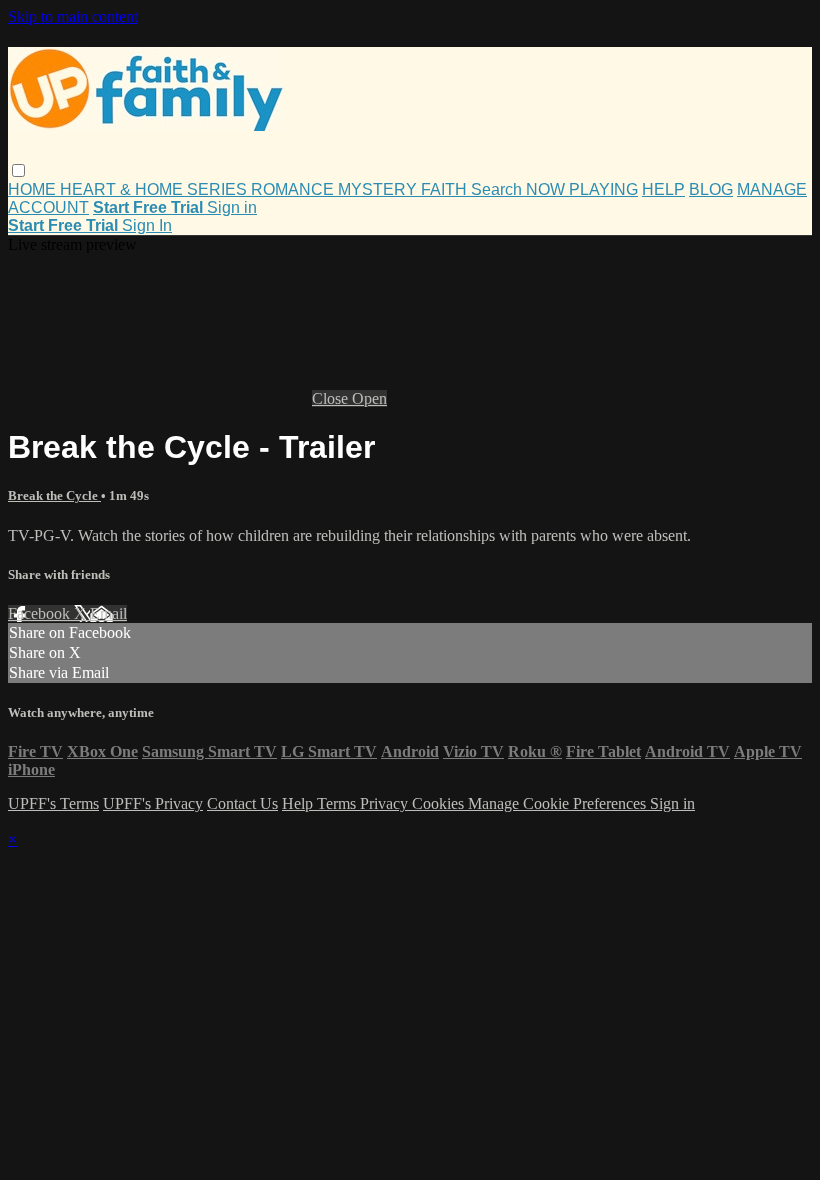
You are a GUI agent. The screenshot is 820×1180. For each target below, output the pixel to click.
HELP (663, 189)
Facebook (41, 613)
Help (299, 803)
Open (369, 398)
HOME (34, 189)
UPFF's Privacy (153, 803)
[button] (18, 170)
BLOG (711, 189)
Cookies (440, 803)
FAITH (446, 189)
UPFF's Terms (53, 803)
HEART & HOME (123, 189)
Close (332, 398)
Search (498, 189)
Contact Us (242, 803)
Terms (338, 803)
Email (108, 613)
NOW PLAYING (582, 189)
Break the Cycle (54, 495)
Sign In (147, 225)
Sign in (232, 207)
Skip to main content (73, 16)
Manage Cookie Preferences (559, 803)
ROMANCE (294, 189)
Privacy (386, 803)
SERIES (219, 189)
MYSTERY (379, 189)
